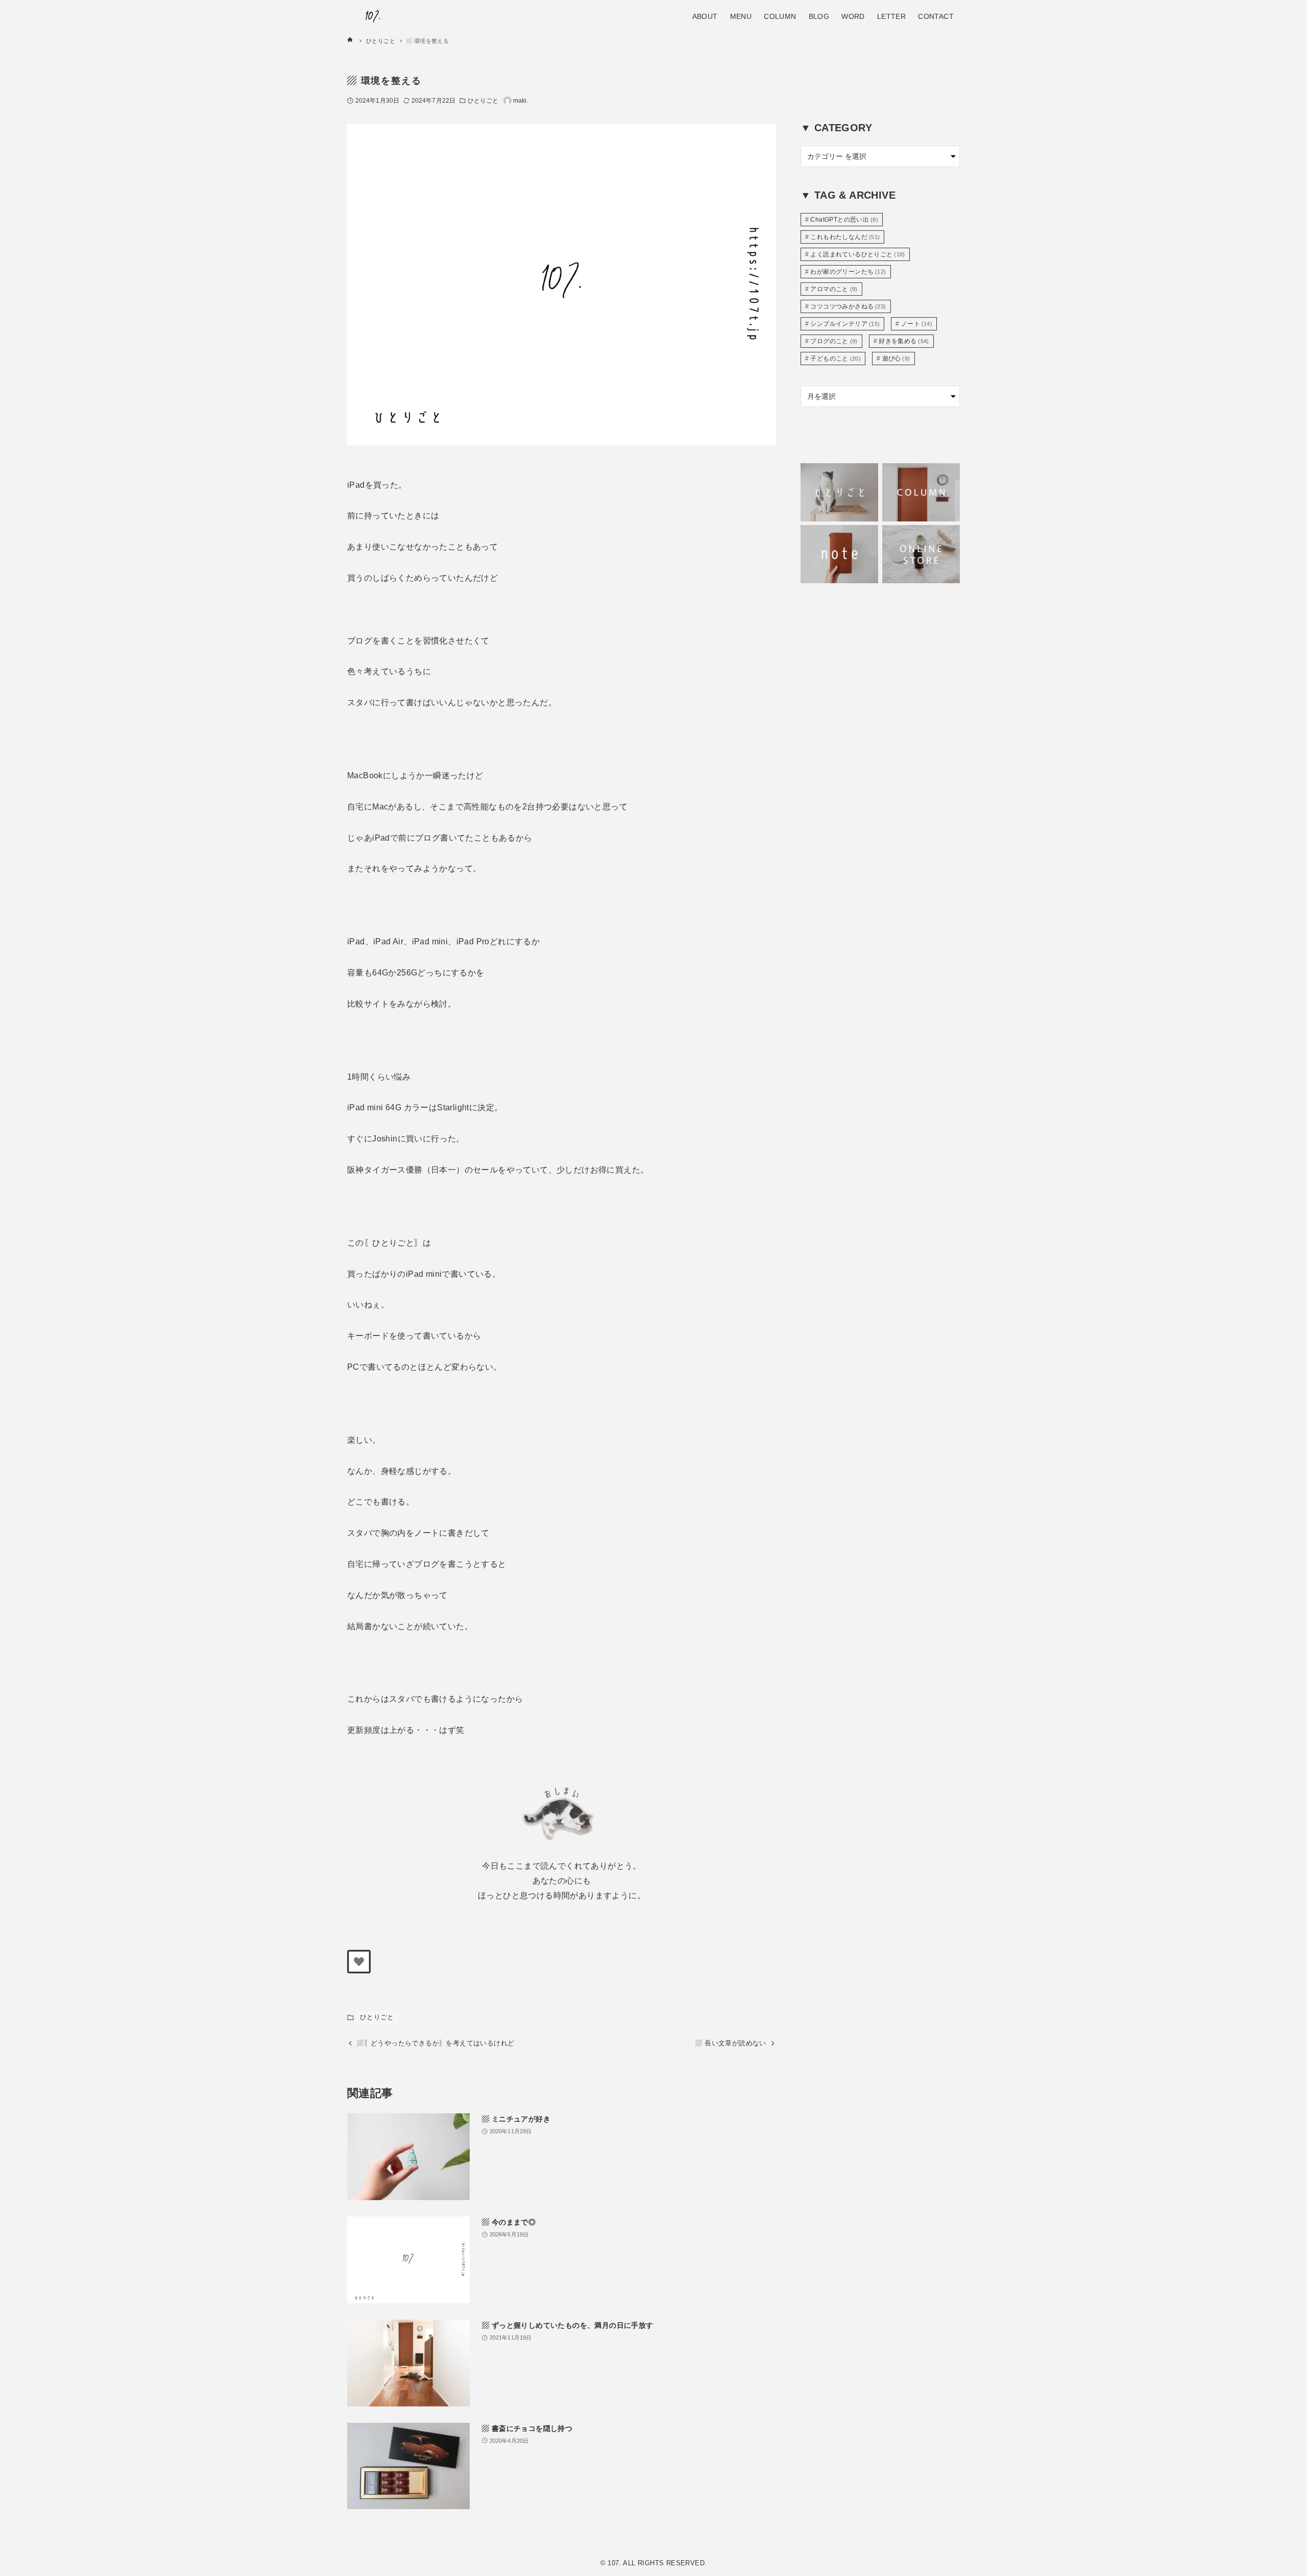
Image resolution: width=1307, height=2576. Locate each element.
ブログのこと (834, 341)
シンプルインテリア (845, 324)
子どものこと (836, 359)
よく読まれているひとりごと (858, 254)
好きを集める (904, 341)
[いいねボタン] (359, 1962)
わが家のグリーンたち (848, 272)
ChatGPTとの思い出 (844, 220)
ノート (917, 324)
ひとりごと (483, 101)
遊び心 (896, 359)
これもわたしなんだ (845, 237)
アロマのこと (834, 289)
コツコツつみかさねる (848, 306)
